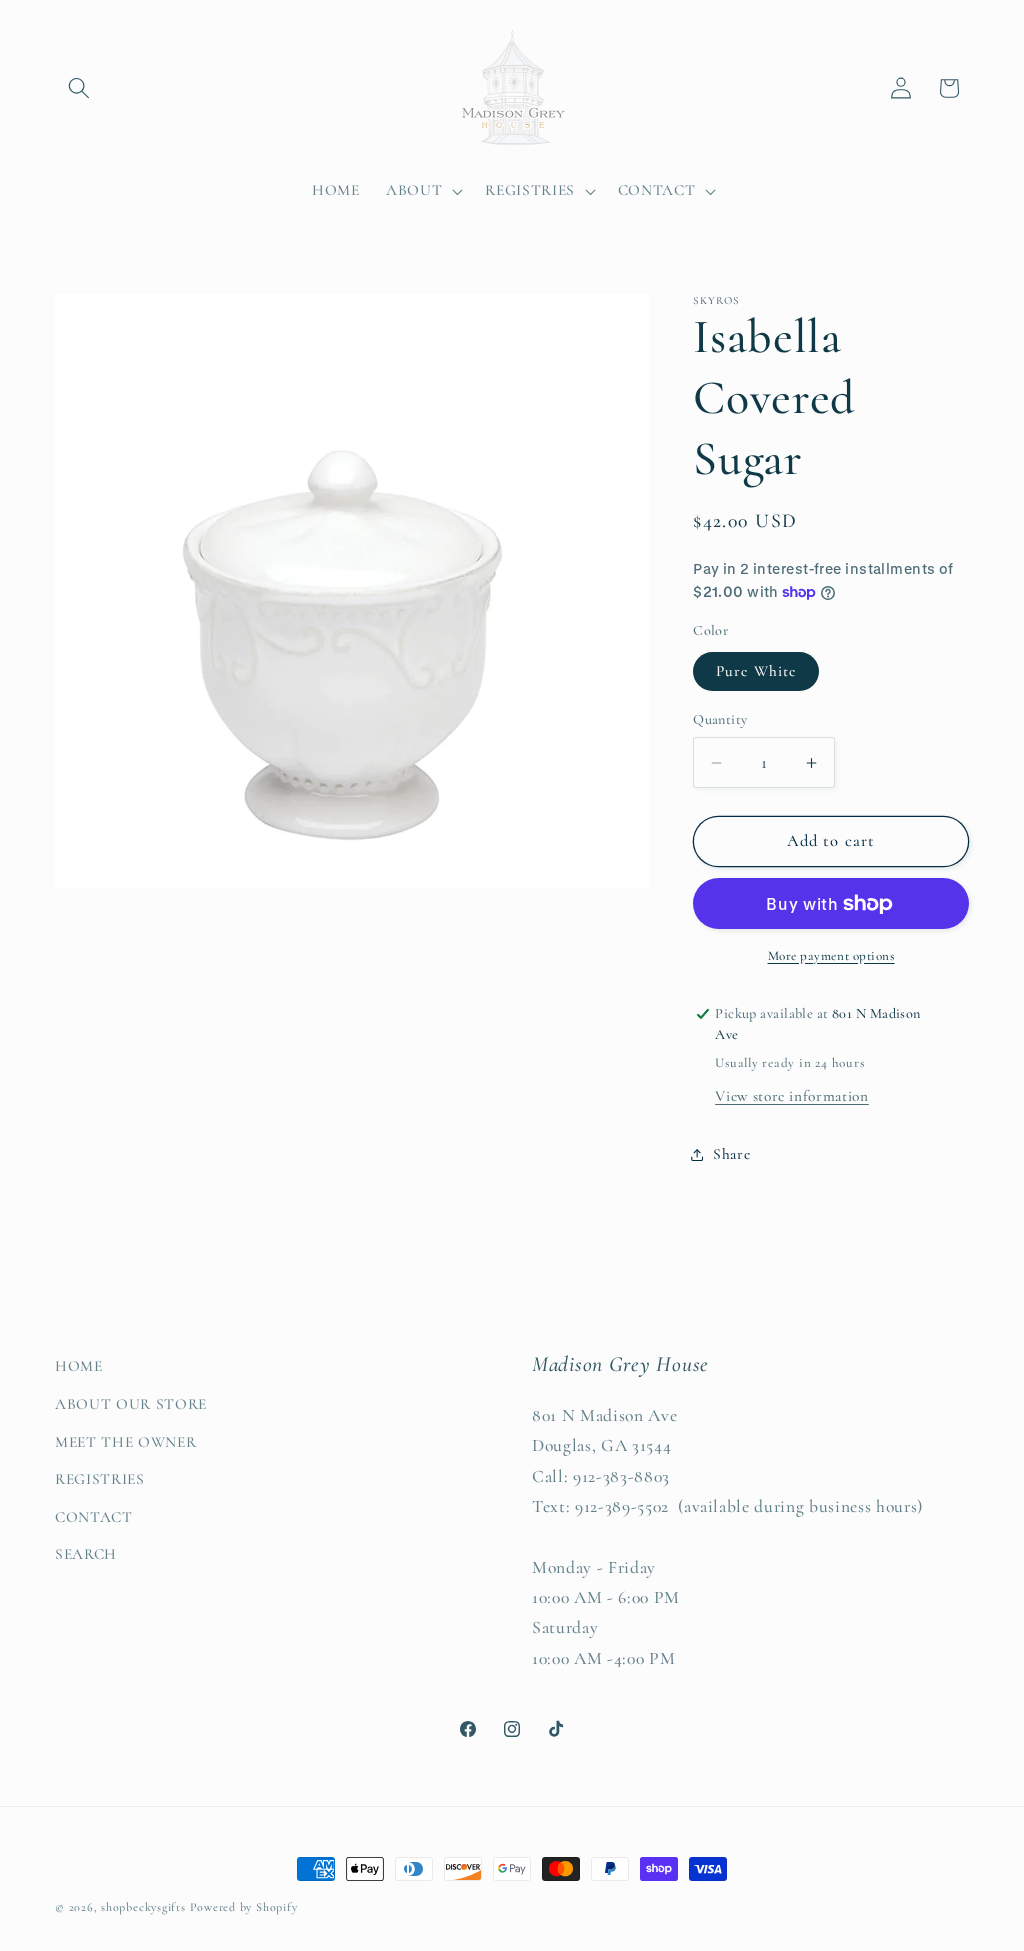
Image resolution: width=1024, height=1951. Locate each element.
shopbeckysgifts (143, 1907)
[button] (79, 88)
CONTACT (94, 1517)
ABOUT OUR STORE (131, 1404)
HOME (79, 1366)
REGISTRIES (100, 1479)
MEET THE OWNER (125, 1442)
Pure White (756, 671)
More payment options (831, 956)
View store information (792, 1096)
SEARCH (86, 1554)
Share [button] (731, 1154)
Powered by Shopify (244, 1907)
